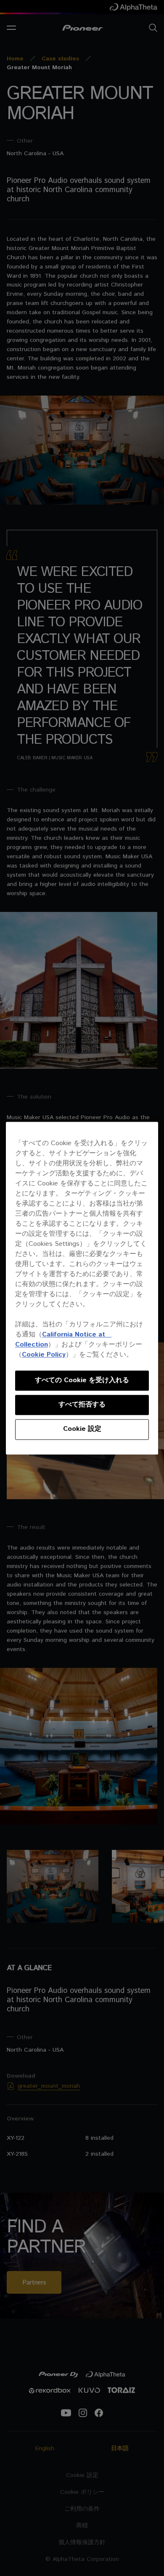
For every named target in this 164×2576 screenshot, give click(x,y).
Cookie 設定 (82, 1429)
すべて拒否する (82, 1405)
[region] (82, 1288)
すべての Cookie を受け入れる (82, 1380)
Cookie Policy (44, 1355)
